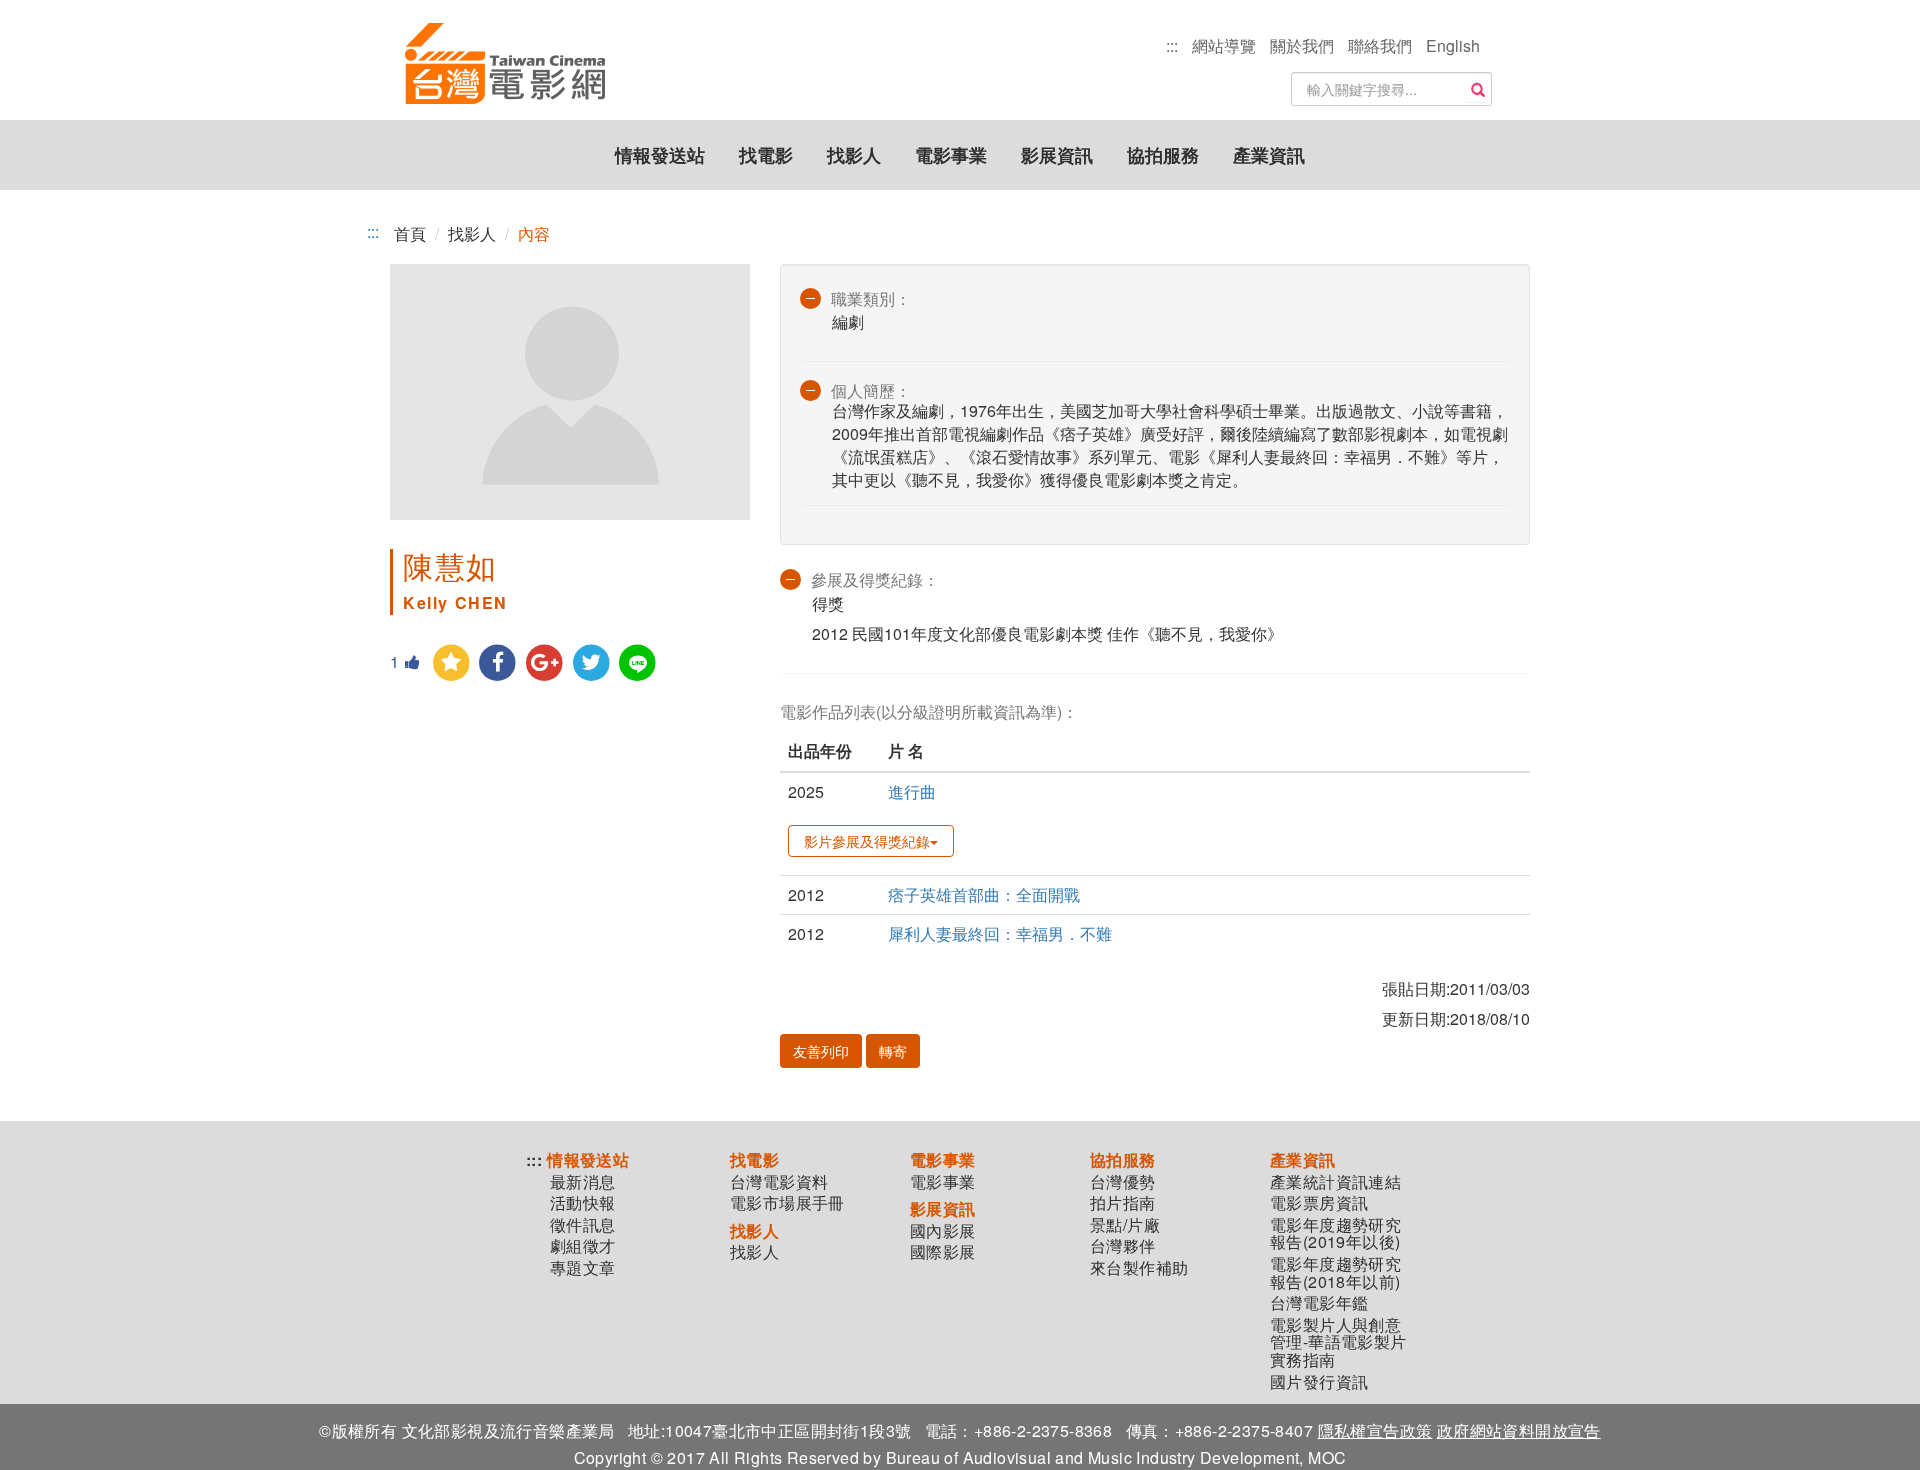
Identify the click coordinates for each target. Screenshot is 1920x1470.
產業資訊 (1269, 155)
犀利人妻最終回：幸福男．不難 (1000, 933)
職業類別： (871, 298)
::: (1172, 45)
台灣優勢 (1123, 1182)
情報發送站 (660, 155)
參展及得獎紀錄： (875, 579)
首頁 (410, 233)
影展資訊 (1057, 155)
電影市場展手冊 (787, 1203)
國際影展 (943, 1252)
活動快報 (583, 1203)
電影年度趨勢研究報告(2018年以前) (1335, 1272)
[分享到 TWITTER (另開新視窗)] (591, 663)
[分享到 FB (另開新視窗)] (498, 663)
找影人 (854, 155)
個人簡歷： (871, 390)
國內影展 (943, 1231)
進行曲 (912, 791)
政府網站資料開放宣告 (1519, 1430)
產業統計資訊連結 (1335, 1182)
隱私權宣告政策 (1375, 1430)
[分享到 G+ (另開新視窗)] (544, 663)
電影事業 (951, 155)
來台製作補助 (1139, 1268)
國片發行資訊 (1319, 1382)
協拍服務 (1163, 155)
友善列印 (821, 1051)
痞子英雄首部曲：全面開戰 (984, 894)
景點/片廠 (1125, 1225)
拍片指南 (1123, 1203)
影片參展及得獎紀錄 (867, 841)
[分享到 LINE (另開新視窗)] (638, 663)
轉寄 (893, 1051)
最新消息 (583, 1182)
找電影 (766, 155)
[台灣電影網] (505, 65)
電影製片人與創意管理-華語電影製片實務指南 (1338, 1342)
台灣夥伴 (1123, 1246)
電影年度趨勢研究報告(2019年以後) (1335, 1233)
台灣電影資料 (779, 1182)
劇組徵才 (583, 1246)
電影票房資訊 (1319, 1203)
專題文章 (583, 1268)
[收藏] (451, 663)
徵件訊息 (583, 1225)
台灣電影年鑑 (1319, 1303)
